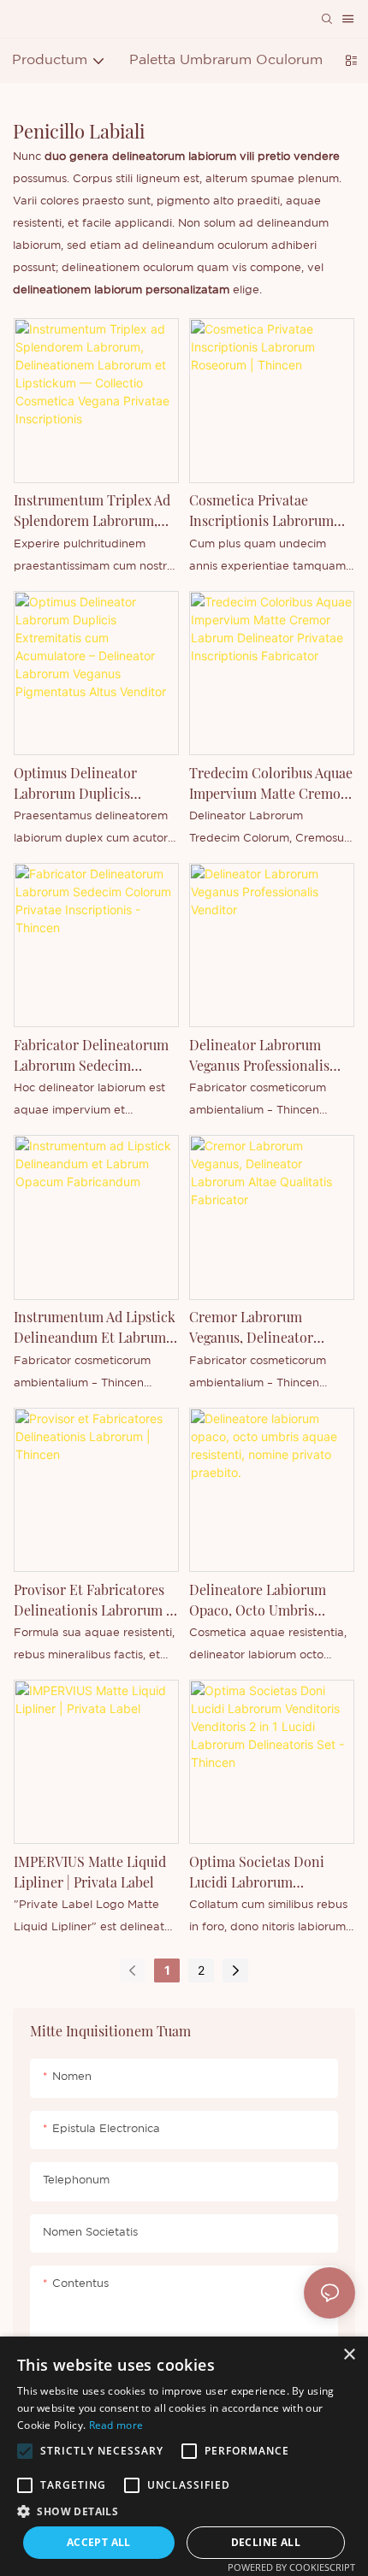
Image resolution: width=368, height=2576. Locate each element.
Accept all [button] (99, 2542)
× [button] (349, 2355)
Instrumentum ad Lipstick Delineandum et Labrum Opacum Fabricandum (95, 1328)
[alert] (184, 2456)
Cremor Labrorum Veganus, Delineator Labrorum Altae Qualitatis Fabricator (269, 1328)
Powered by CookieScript (291, 2567)
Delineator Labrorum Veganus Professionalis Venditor (259, 1056)
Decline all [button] (266, 2542)
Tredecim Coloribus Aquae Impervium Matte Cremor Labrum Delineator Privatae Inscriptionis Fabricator (271, 784)
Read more (116, 2425)
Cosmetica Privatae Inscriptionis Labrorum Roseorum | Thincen (261, 511)
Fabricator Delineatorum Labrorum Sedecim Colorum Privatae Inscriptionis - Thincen (91, 1056)
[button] (25, 2451)
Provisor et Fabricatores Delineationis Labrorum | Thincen (92, 1601)
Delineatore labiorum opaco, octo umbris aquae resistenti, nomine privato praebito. (268, 1601)
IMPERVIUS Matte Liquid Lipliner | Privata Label (90, 1872)
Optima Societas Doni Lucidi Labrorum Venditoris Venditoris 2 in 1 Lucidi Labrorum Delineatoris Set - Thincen (268, 1873)
